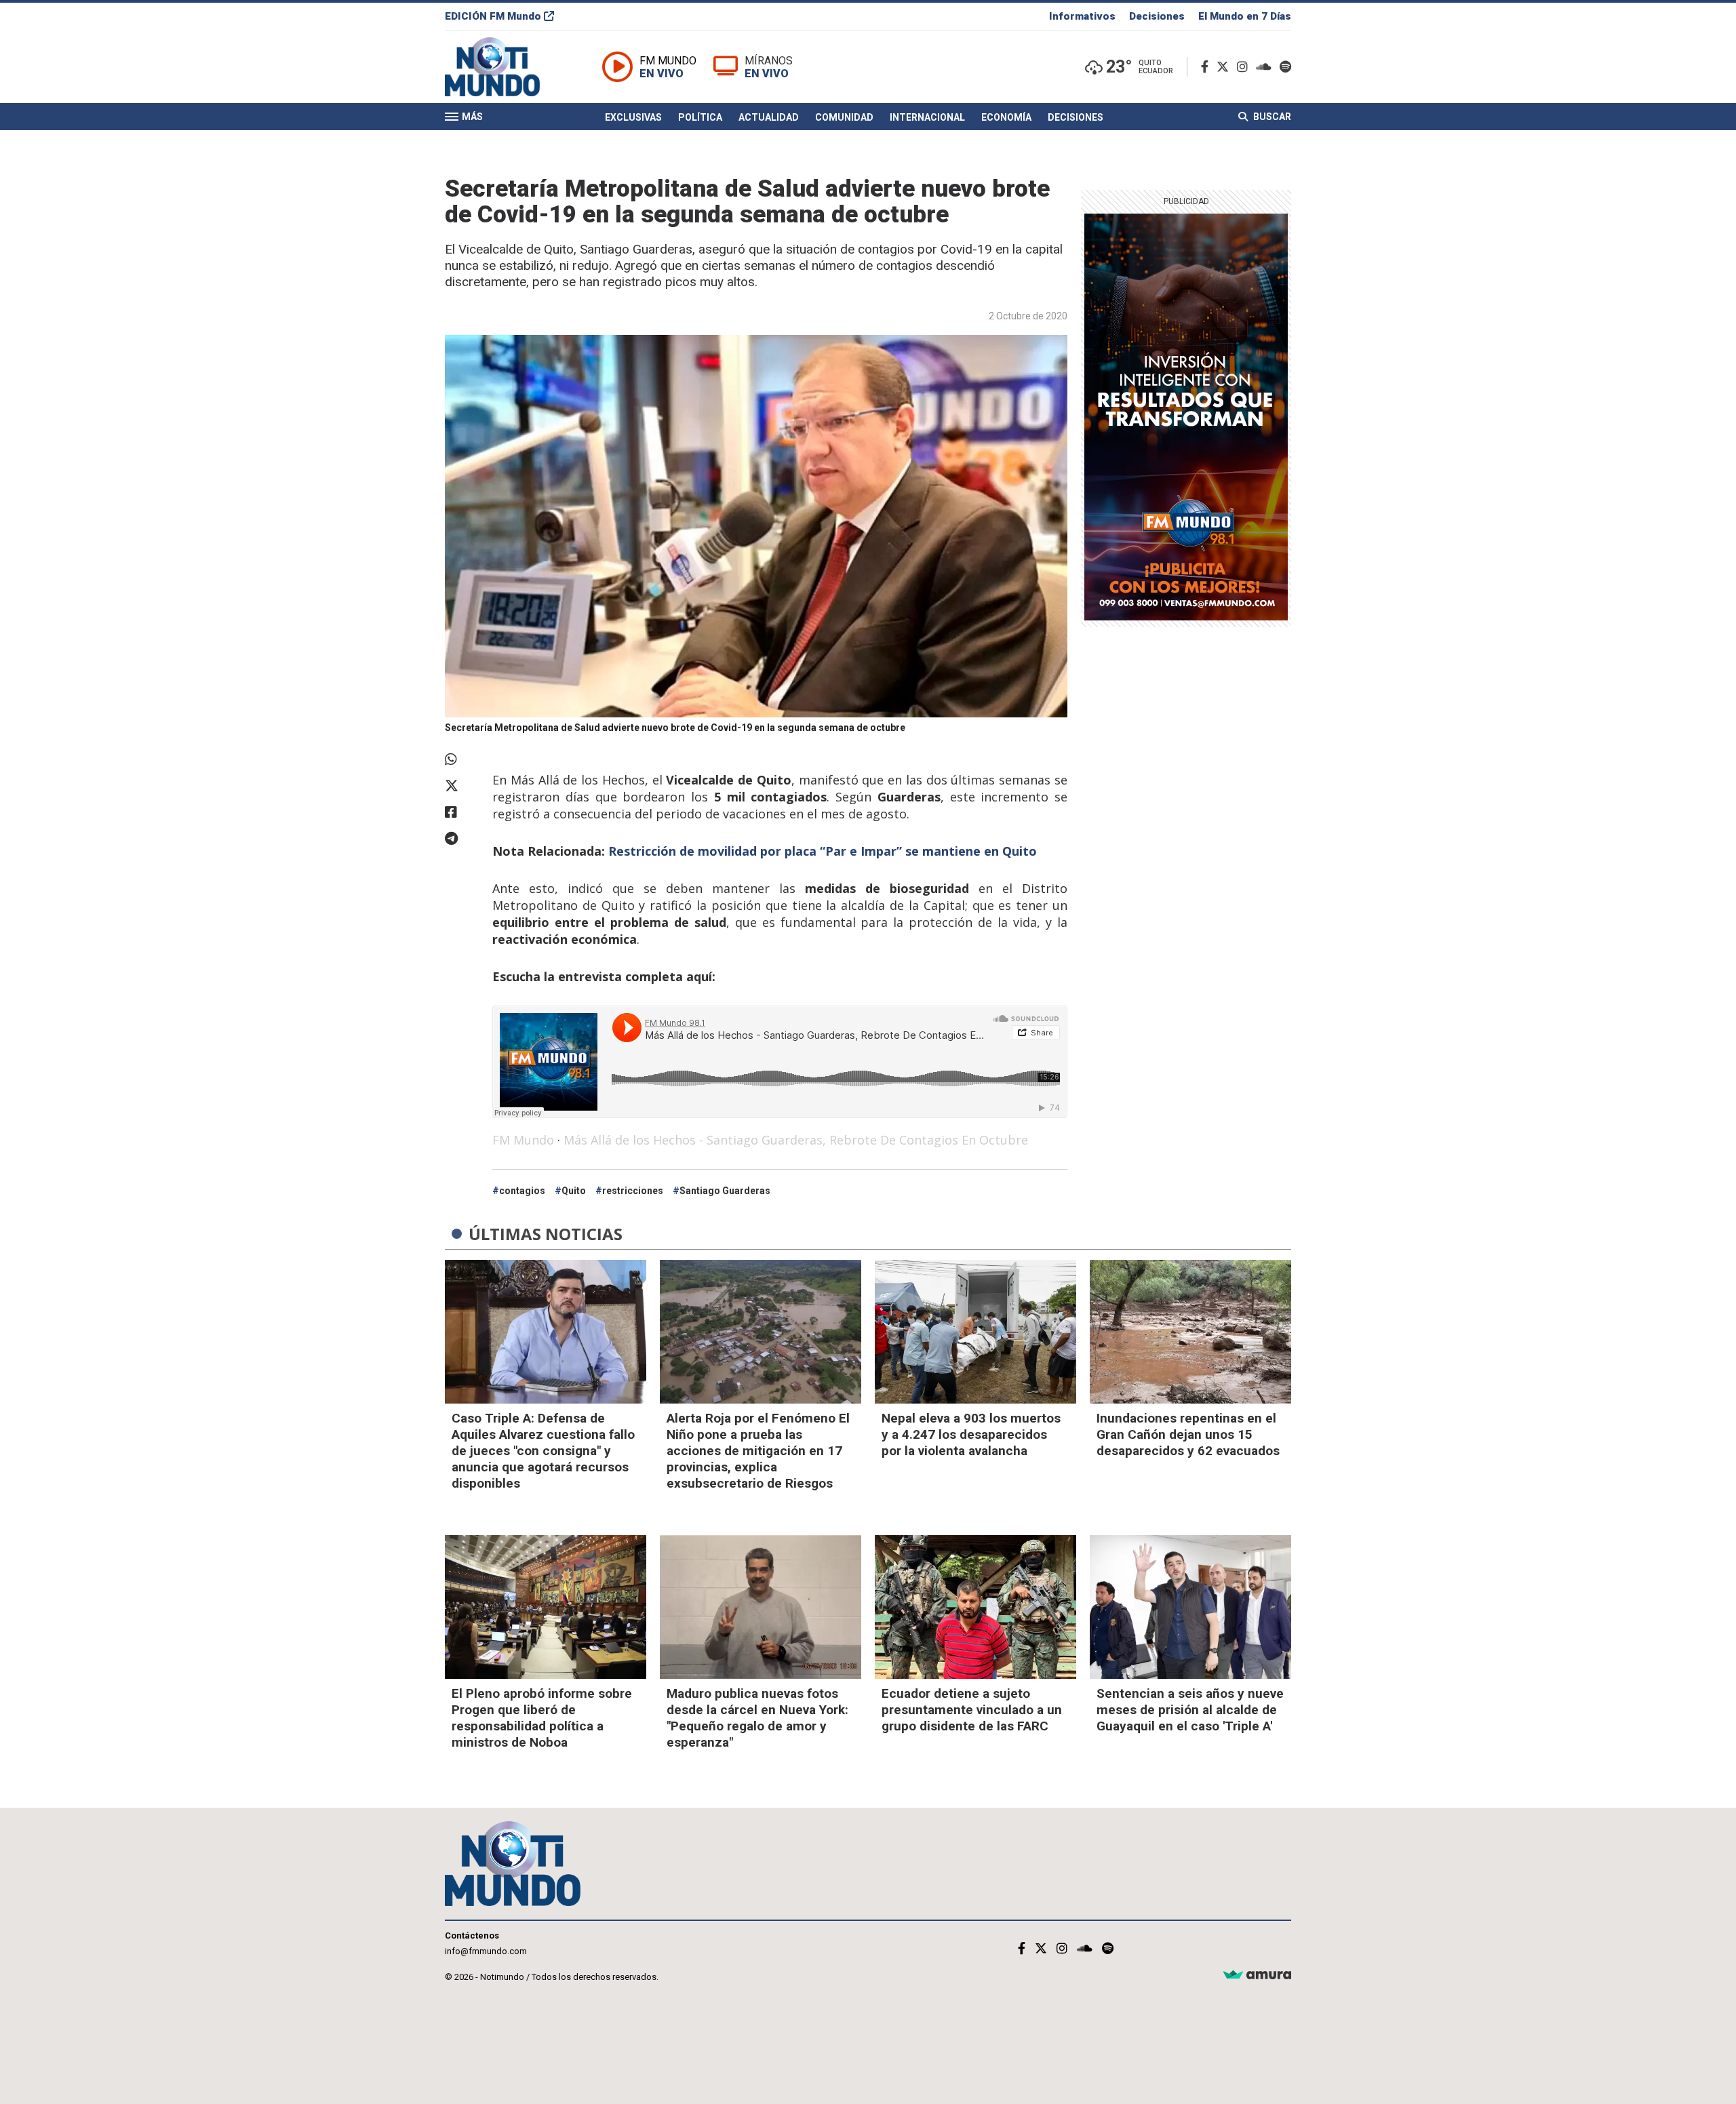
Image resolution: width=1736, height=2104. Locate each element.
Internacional (927, 117)
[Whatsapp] (462, 759)
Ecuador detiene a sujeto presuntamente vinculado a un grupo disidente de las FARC (972, 1710)
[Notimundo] (507, 67)
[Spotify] (1285, 67)
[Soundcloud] (1266, 67)
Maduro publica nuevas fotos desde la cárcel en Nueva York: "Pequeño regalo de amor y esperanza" (757, 1718)
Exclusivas (633, 117)
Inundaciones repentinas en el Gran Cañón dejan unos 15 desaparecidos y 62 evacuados (1188, 1434)
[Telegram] (462, 839)
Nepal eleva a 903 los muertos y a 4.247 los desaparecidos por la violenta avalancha (971, 1434)
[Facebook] (1207, 67)
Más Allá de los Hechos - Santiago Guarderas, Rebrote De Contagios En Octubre (796, 1140)
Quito (574, 1191)
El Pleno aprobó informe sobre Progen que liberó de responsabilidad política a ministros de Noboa (542, 1718)
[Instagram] (1245, 67)
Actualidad (769, 117)
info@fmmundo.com (486, 1951)
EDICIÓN (493, 16)
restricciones (633, 1191)
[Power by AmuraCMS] (1257, 1976)
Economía (1006, 117)
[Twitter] (1225, 67)
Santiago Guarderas (725, 1191)
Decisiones (1157, 16)
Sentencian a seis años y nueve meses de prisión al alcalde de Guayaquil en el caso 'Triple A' (1190, 1710)
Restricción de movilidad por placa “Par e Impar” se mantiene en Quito (823, 851)
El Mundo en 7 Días (1245, 16)
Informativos (1082, 16)
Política (700, 117)
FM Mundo (523, 1140)
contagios (522, 1191)
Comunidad (844, 117)
